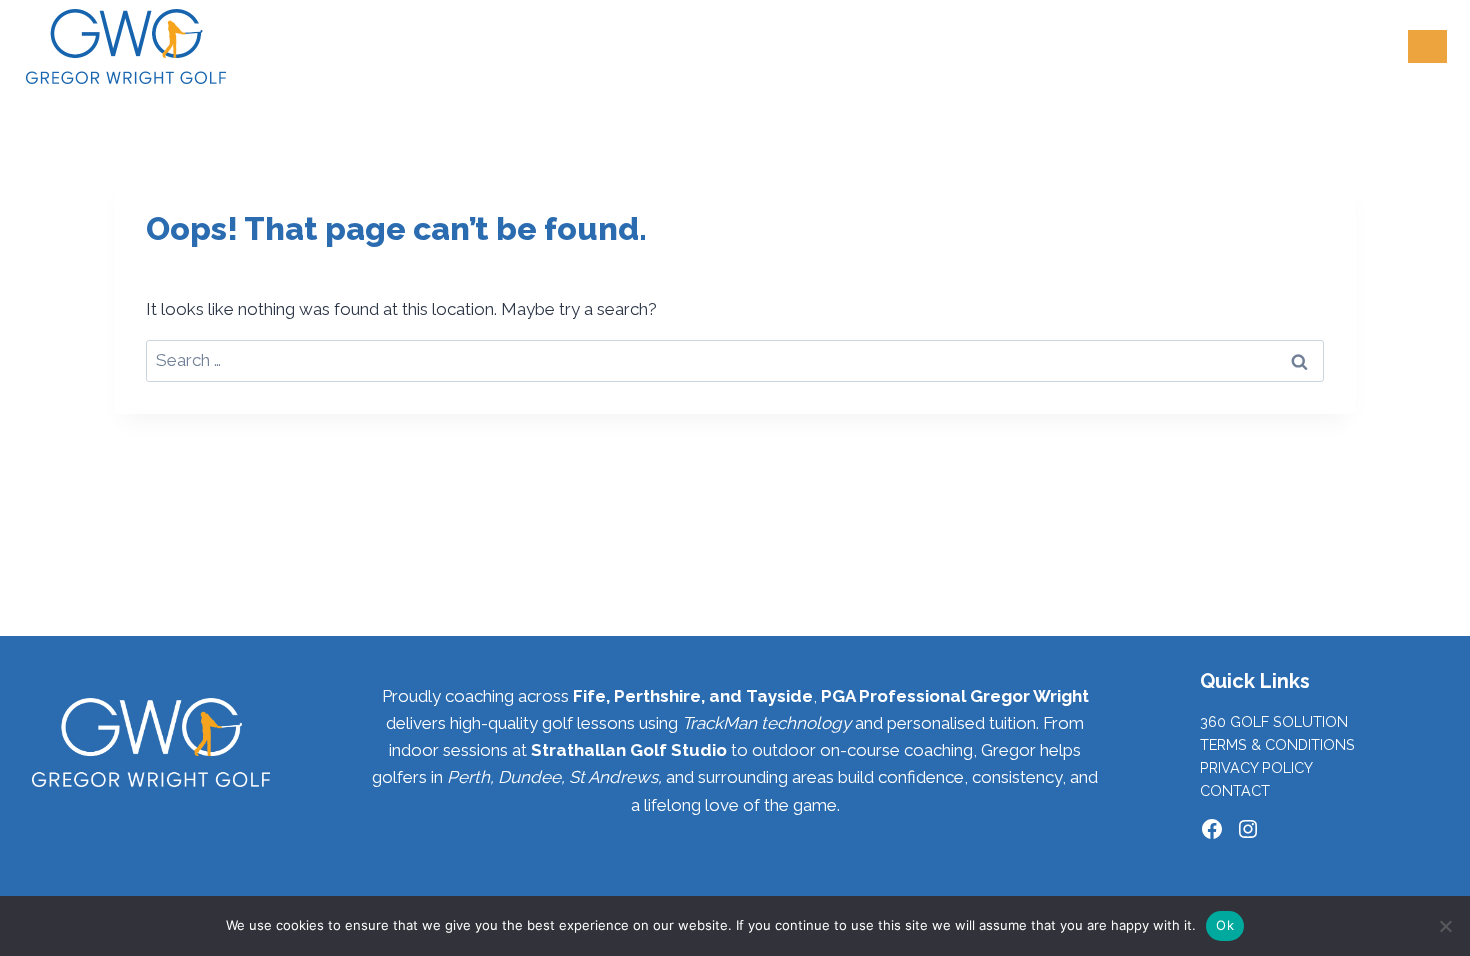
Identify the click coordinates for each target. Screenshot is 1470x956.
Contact (1235, 790)
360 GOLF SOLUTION (1274, 721)
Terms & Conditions (1277, 744)
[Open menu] (1427, 46)
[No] (1445, 926)
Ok (1225, 925)
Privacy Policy (1256, 767)
